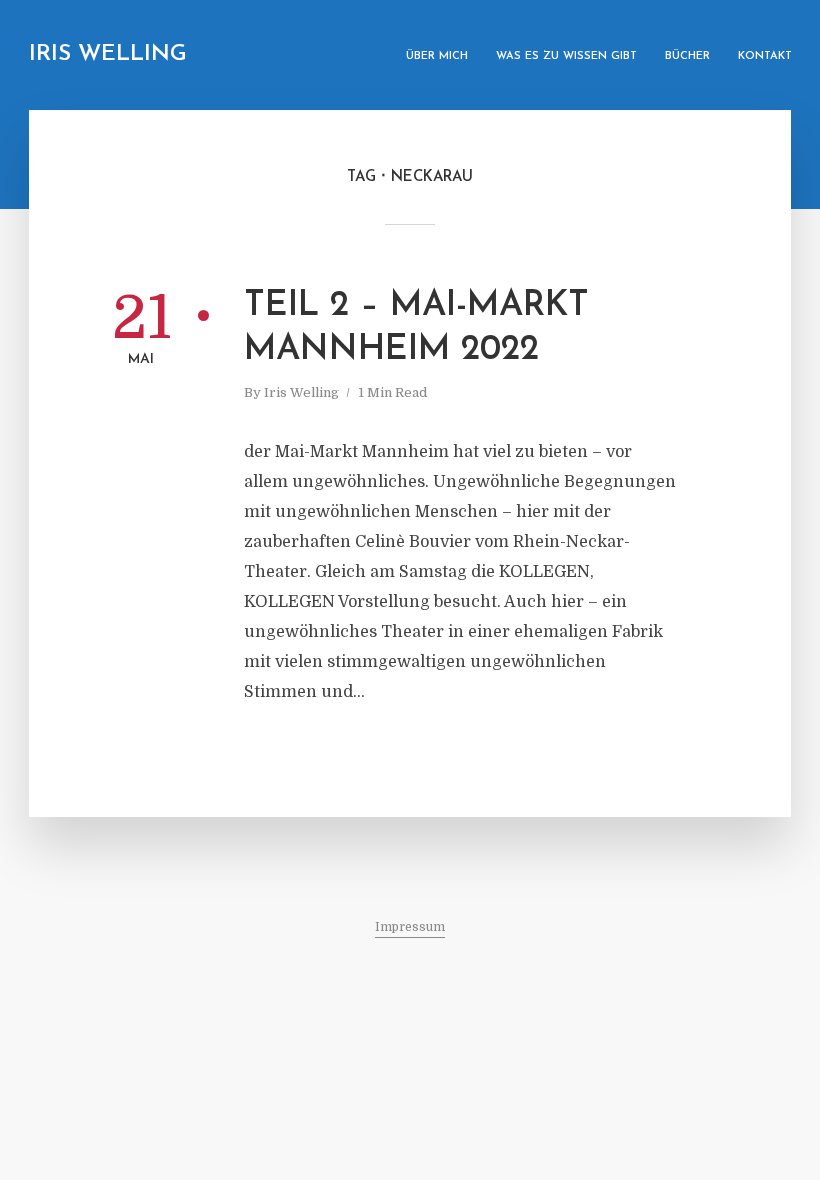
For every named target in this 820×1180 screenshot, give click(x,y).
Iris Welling (108, 54)
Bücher (687, 56)
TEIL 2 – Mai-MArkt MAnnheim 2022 (416, 328)
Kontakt (765, 56)
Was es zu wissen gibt (566, 56)
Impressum (410, 927)
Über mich (437, 56)
